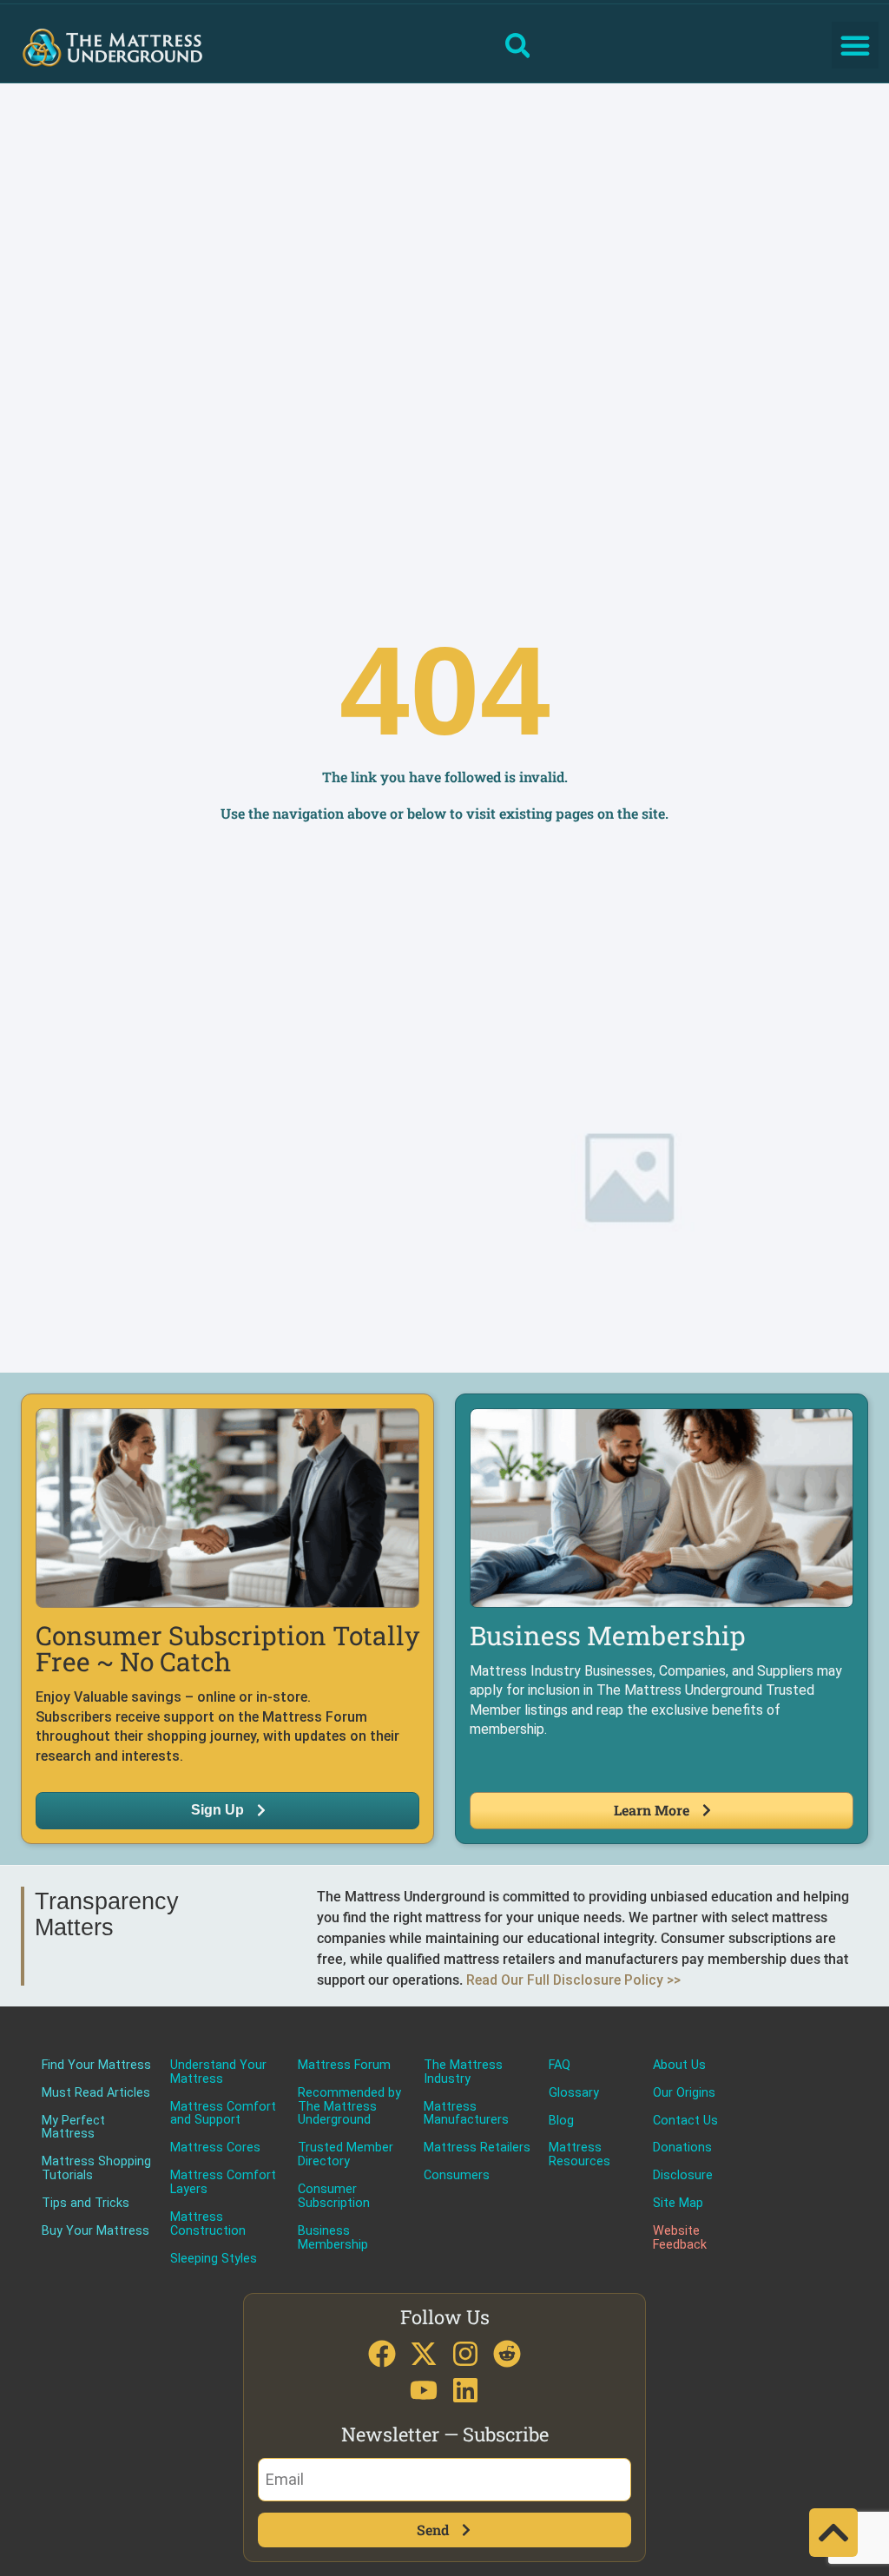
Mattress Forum (344, 2065)
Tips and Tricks (86, 2204)
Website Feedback (680, 2238)
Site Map (678, 2204)
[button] (855, 45)
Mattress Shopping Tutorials (96, 2169)
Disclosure (683, 2176)
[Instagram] (465, 2354)
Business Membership (333, 2238)
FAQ (560, 2065)
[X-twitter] (424, 2354)
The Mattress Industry (463, 2072)
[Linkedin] (465, 2390)
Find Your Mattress (96, 2065)
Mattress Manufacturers (466, 2114)
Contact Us (685, 2121)
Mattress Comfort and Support (223, 2114)
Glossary (574, 2093)
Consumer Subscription (334, 2197)
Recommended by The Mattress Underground (349, 2107)
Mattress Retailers (477, 2148)
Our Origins (684, 2093)
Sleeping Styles (214, 2259)
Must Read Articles (96, 2093)
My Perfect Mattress (73, 2128)
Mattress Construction (208, 2224)
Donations (682, 2148)
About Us (679, 2065)
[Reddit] (507, 2354)
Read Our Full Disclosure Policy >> (573, 1980)
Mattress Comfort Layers (223, 2183)
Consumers (457, 2176)
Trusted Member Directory (346, 2155)
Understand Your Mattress (218, 2072)
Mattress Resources (579, 2155)
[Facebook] (382, 2354)
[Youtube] (424, 2390)
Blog (561, 2121)
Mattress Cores (215, 2148)
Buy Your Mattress (95, 2231)
